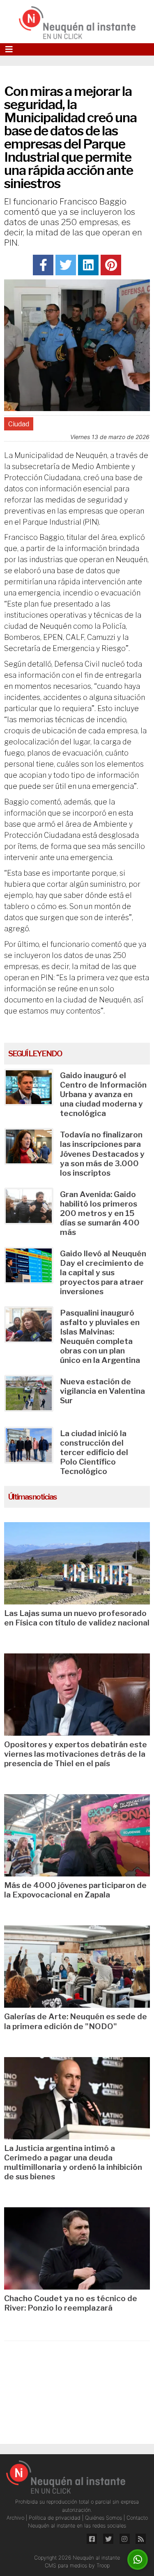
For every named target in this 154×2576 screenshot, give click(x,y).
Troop (103, 2566)
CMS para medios (66, 2566)
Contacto (137, 2518)
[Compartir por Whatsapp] (138, 2560)
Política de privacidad (55, 2518)
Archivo (16, 2518)
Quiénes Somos (104, 2518)
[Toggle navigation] (9, 49)
